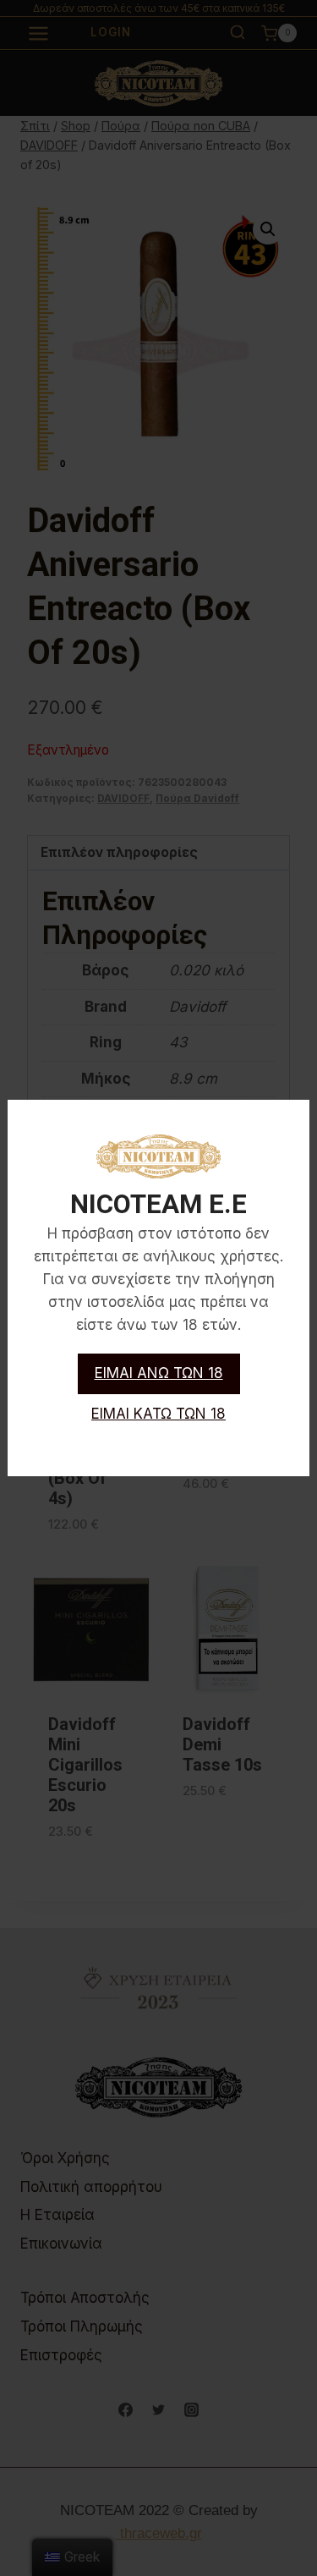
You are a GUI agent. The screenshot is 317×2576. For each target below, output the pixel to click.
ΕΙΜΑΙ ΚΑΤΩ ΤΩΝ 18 (158, 1414)
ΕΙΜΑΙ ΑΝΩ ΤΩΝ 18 (159, 1373)
